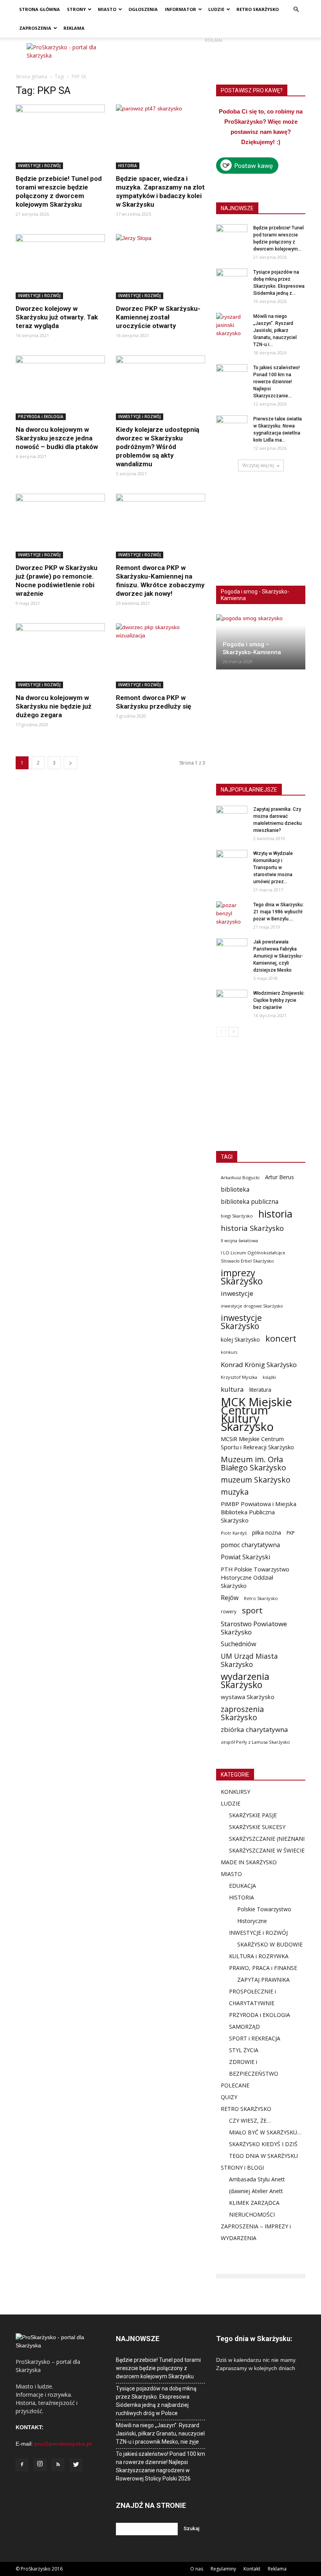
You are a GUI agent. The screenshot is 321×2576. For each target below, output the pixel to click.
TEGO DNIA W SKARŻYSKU (263, 2156)
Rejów (230, 1598)
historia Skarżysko (252, 1228)
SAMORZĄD (244, 2027)
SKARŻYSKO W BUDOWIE (270, 1944)
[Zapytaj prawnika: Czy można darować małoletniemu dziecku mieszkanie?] (232, 817)
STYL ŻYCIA (244, 2050)
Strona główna (32, 77)
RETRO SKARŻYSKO (258, 9)
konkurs (229, 1352)
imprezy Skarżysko (242, 1277)
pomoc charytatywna (250, 1545)
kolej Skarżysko (240, 1339)
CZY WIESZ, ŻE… (250, 2121)
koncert (281, 1338)
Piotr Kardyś (234, 1533)
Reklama (277, 2569)
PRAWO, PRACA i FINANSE (263, 1968)
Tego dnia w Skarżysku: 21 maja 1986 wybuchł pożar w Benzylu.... (279, 912)
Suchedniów (239, 1644)
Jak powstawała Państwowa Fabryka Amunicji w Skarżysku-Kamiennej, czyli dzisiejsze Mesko (278, 956)
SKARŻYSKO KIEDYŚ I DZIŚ (263, 2144)
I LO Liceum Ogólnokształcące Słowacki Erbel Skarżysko (253, 1257)
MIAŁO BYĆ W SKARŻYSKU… (265, 2132)
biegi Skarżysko (237, 1216)
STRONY (76, 9)
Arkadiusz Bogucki (240, 1177)
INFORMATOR (180, 9)
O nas (197, 2569)
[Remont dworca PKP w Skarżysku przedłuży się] (160, 656)
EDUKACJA (243, 1886)
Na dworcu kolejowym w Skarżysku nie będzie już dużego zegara (54, 706)
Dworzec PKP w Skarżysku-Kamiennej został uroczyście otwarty (158, 317)
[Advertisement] (213, 55)
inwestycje (237, 1293)
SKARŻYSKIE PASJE (253, 1815)
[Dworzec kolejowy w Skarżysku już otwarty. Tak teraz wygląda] (60, 266)
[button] (296, 10)
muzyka (235, 1492)
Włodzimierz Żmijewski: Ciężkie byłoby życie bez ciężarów (279, 1000)
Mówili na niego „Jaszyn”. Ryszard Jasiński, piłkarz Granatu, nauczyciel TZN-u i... (275, 330)
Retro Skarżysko (261, 1598)
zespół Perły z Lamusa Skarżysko (255, 1742)
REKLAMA (74, 28)
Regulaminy (223, 2569)
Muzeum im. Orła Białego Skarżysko (253, 1463)
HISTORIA (128, 166)
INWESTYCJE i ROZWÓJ (39, 166)
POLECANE (235, 2085)
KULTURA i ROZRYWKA (259, 1956)
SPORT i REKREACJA (255, 2038)
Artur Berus (280, 1177)
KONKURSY (235, 1792)
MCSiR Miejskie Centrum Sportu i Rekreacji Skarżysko (257, 1443)
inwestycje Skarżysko (241, 1322)
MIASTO (107, 9)
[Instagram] (40, 2464)
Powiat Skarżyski (245, 1557)
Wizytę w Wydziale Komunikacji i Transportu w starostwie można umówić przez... (273, 868)
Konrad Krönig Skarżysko (259, 1365)
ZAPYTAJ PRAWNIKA (263, 1980)
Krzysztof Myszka (239, 1377)
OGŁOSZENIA (143, 9)
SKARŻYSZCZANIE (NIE (258, 1839)
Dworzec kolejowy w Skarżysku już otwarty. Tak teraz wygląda (57, 317)
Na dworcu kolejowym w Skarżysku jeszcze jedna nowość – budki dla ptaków (57, 438)
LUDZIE (216, 9)
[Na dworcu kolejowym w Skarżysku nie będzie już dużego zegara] (60, 656)
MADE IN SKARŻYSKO (249, 1862)
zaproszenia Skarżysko (242, 1713)
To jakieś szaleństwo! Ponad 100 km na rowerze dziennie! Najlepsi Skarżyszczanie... (277, 382)
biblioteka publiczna (250, 1202)
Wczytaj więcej (258, 465)
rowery (229, 1611)
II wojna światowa (239, 1240)
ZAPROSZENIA (35, 28)
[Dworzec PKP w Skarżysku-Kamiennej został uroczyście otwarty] (160, 266)
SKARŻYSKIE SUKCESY (257, 1827)
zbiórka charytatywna (254, 1729)
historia (275, 1214)
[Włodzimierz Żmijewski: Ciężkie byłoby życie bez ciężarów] (232, 1001)
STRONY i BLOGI (242, 2167)
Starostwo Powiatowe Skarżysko (254, 1628)
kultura (232, 1389)
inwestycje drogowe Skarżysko (252, 1306)
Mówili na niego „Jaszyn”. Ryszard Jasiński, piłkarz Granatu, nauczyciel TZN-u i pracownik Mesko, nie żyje (160, 2433)
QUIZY (229, 2097)
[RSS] (58, 2465)
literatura (260, 1390)
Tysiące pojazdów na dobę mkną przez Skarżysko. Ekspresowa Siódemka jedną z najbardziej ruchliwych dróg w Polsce (156, 2401)
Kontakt (252, 2569)
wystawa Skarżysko (248, 1697)
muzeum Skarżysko (256, 1480)
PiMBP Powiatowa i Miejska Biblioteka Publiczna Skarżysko (259, 1512)
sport (252, 1610)
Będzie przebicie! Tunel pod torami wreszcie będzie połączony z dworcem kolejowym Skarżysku (158, 2368)
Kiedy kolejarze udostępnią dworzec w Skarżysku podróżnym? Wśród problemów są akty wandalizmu (158, 447)
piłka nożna (267, 1532)
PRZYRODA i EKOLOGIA (41, 417)
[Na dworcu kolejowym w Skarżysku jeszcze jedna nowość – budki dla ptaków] (60, 388)
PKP (291, 1533)
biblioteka (235, 1190)
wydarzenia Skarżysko (245, 1681)
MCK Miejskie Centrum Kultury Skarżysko (256, 1414)
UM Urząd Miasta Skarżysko (249, 1660)
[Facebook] (22, 2465)
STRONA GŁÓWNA (40, 9)
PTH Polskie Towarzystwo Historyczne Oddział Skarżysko (255, 1577)
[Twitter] (76, 2465)
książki (269, 1377)
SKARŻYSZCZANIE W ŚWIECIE (267, 1850)
